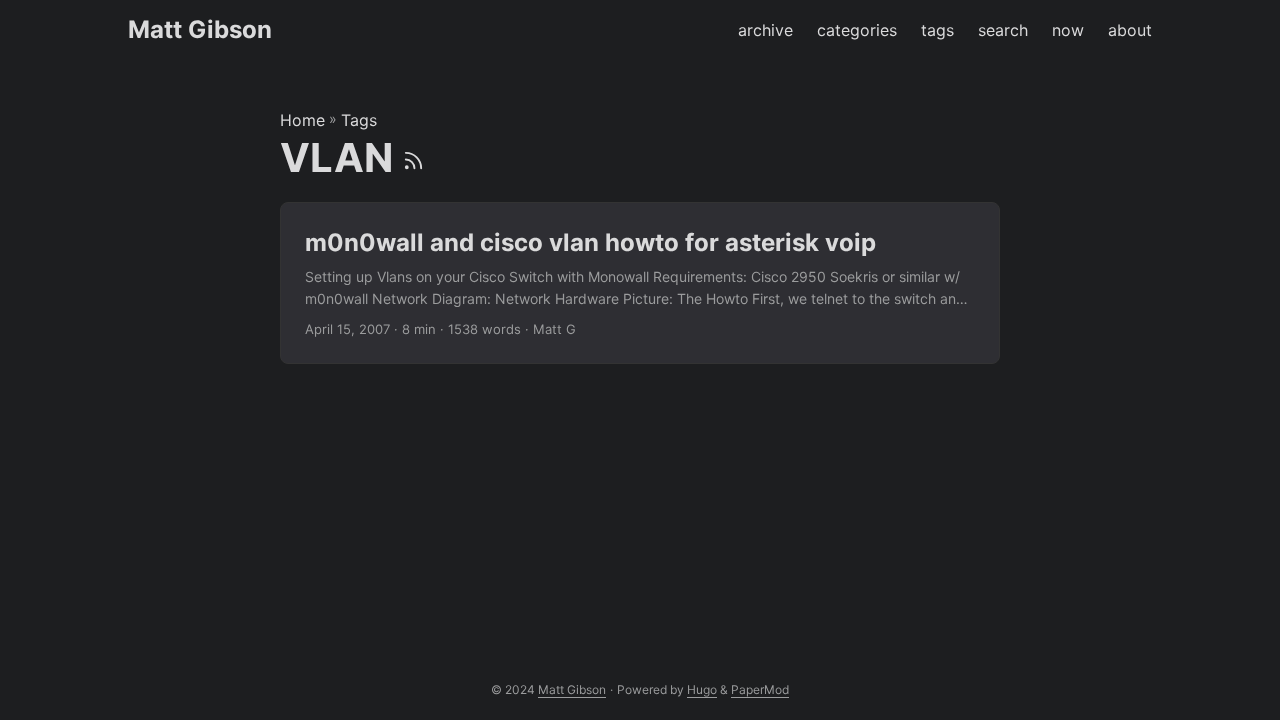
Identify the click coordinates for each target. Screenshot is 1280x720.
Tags (359, 120)
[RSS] (413, 157)
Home (302, 120)
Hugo (702, 689)
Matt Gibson (200, 29)
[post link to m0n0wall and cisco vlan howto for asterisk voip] (640, 283)
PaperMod (760, 689)
